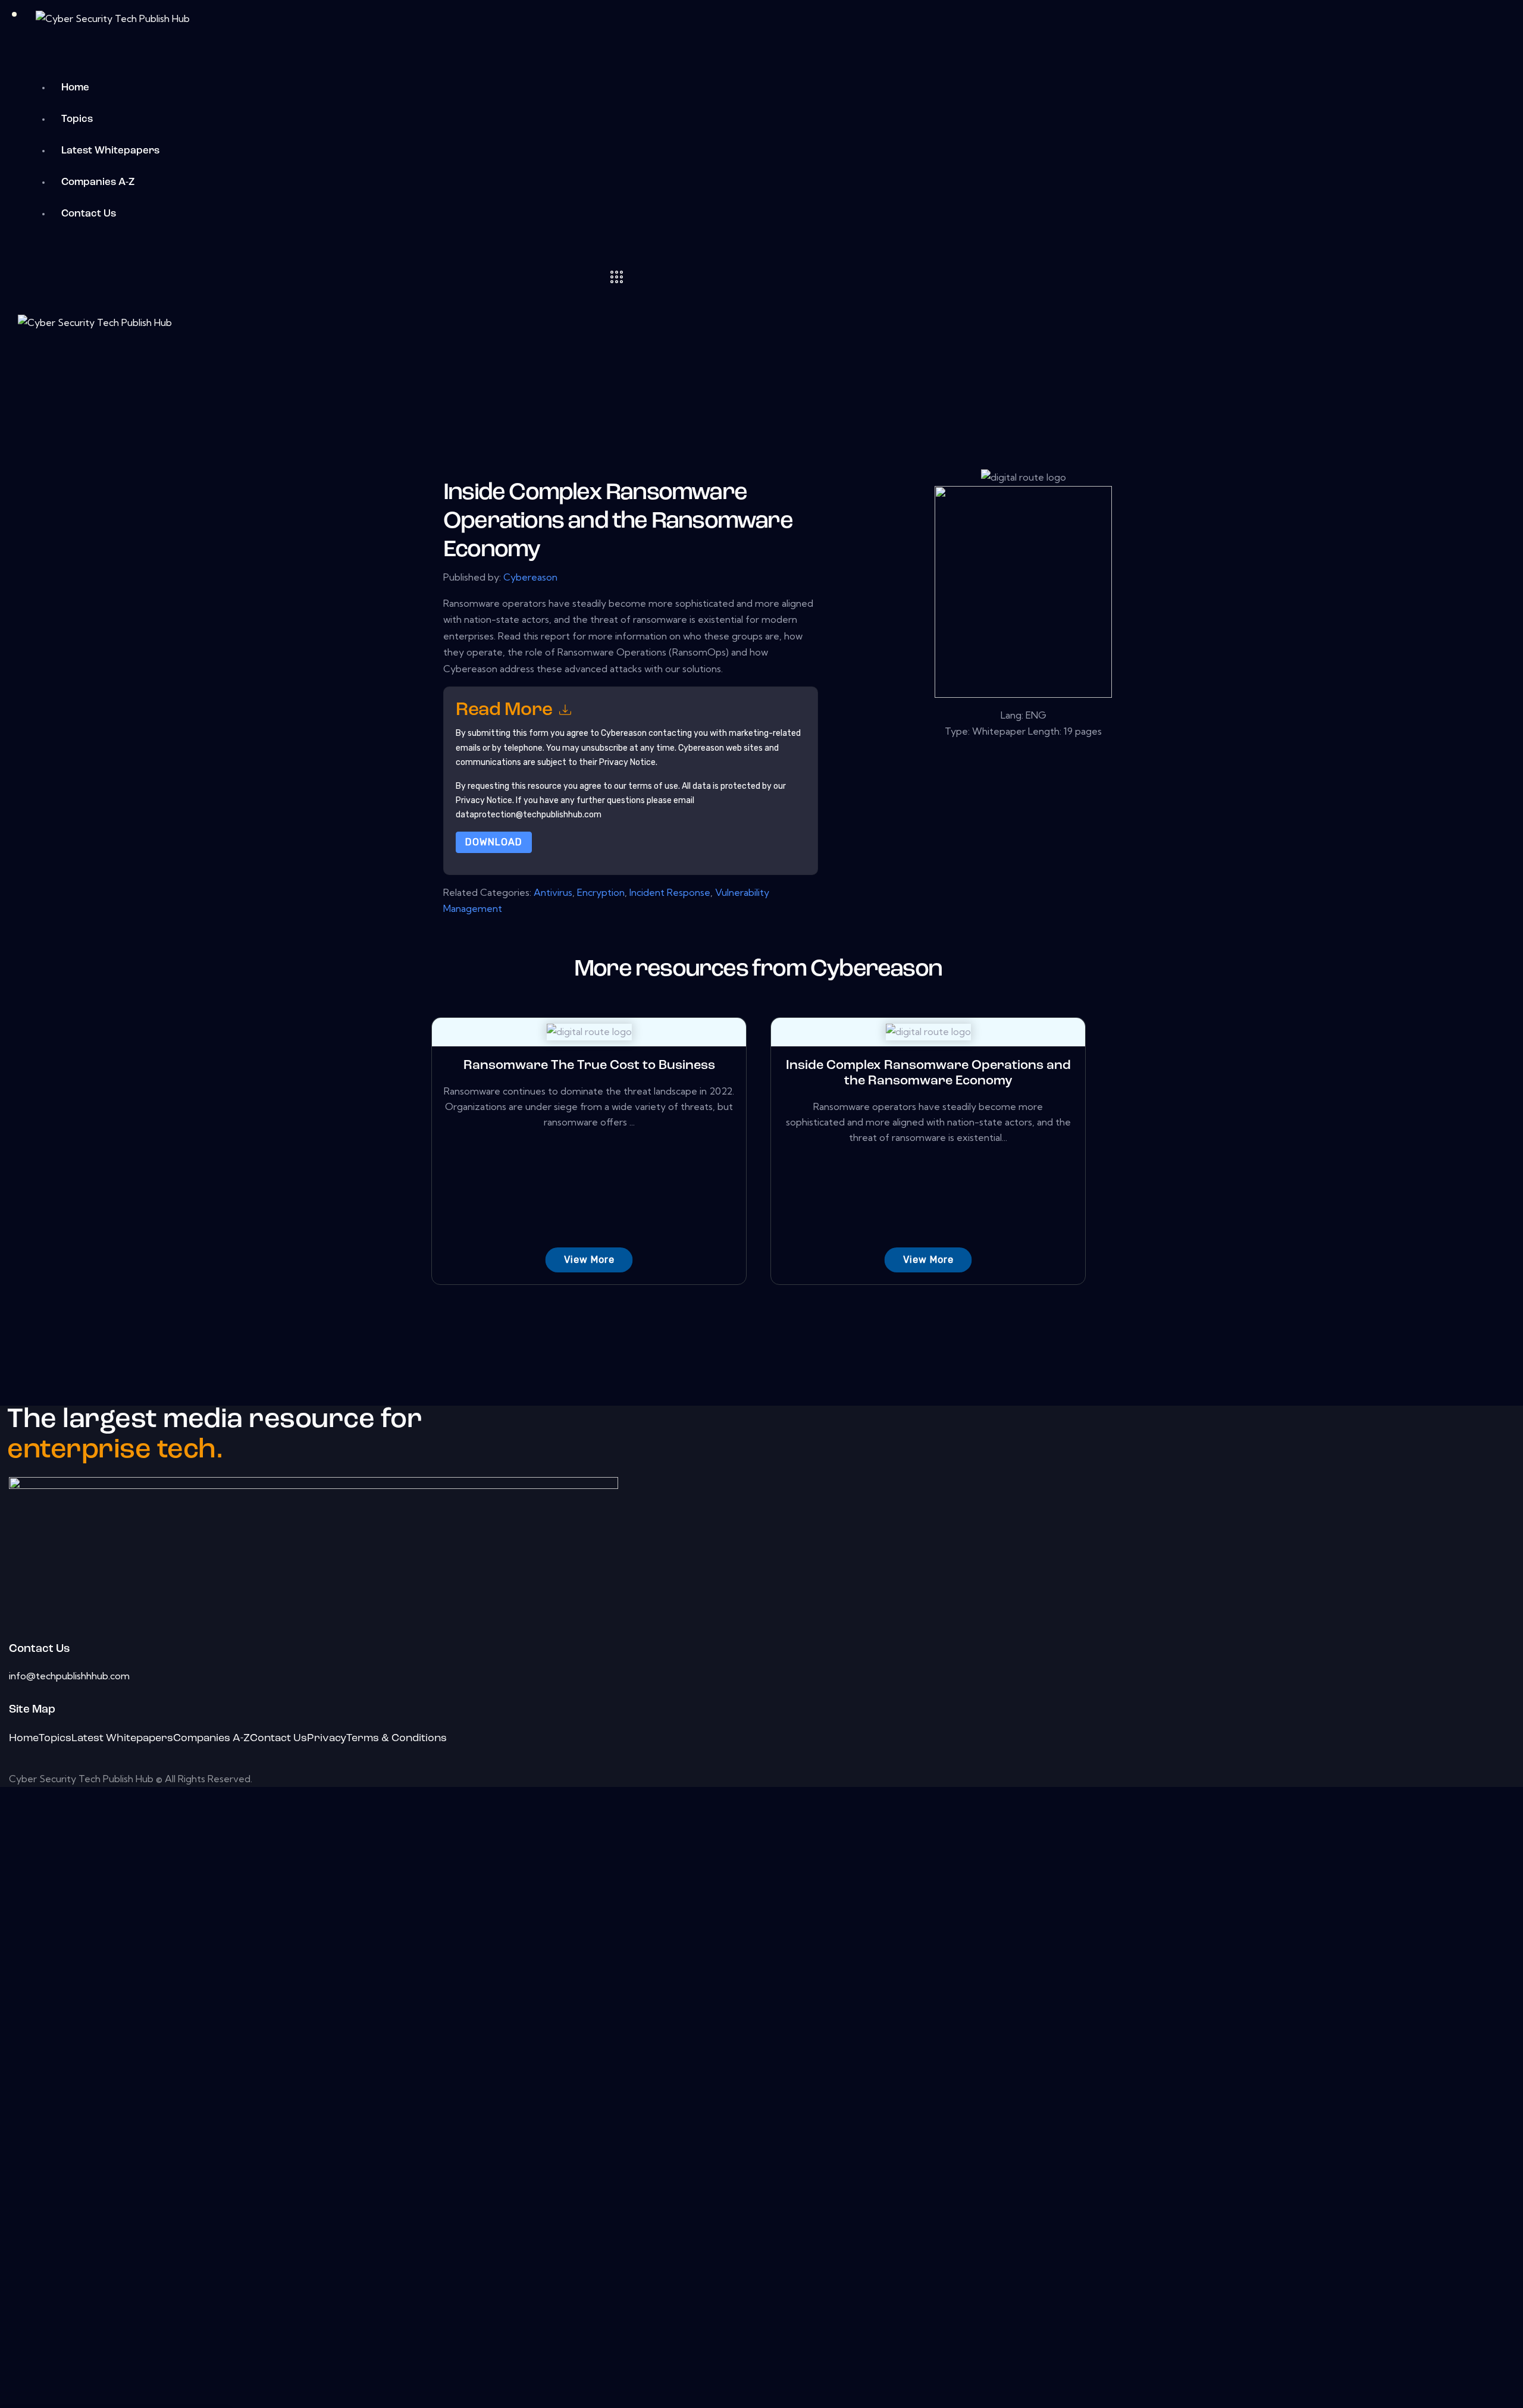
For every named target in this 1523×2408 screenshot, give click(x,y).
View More (589, 1260)
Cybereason (530, 577)
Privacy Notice (484, 800)
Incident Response (670, 892)
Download (494, 842)
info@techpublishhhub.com (69, 1676)
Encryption (601, 892)
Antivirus (553, 892)
